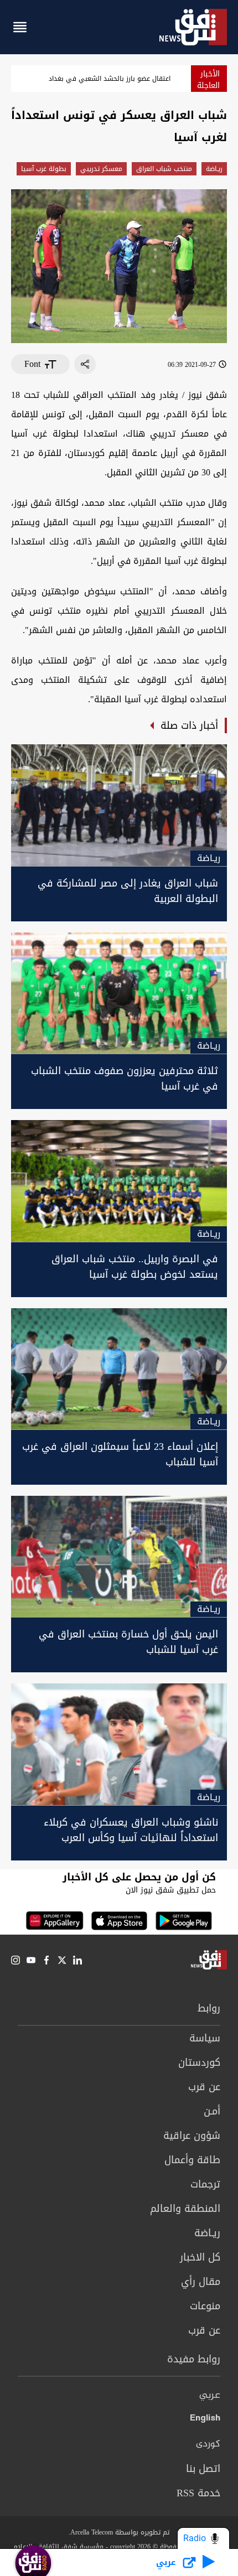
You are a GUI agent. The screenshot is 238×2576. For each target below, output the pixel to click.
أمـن (212, 2111)
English (205, 2420)
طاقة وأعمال (192, 2160)
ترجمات (205, 2184)
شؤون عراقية (192, 2136)
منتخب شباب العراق (164, 169)
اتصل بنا (203, 2469)
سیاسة (205, 2038)
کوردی (208, 2444)
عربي (210, 2396)
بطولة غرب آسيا (44, 169)
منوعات (205, 2306)
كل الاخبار (200, 2257)
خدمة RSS (198, 2493)
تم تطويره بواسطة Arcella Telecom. (119, 2532)
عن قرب (204, 2087)
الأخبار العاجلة (208, 80)
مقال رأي (201, 2282)
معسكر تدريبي (101, 169)
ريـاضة (214, 169)
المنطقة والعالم (185, 2209)
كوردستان (199, 2062)
